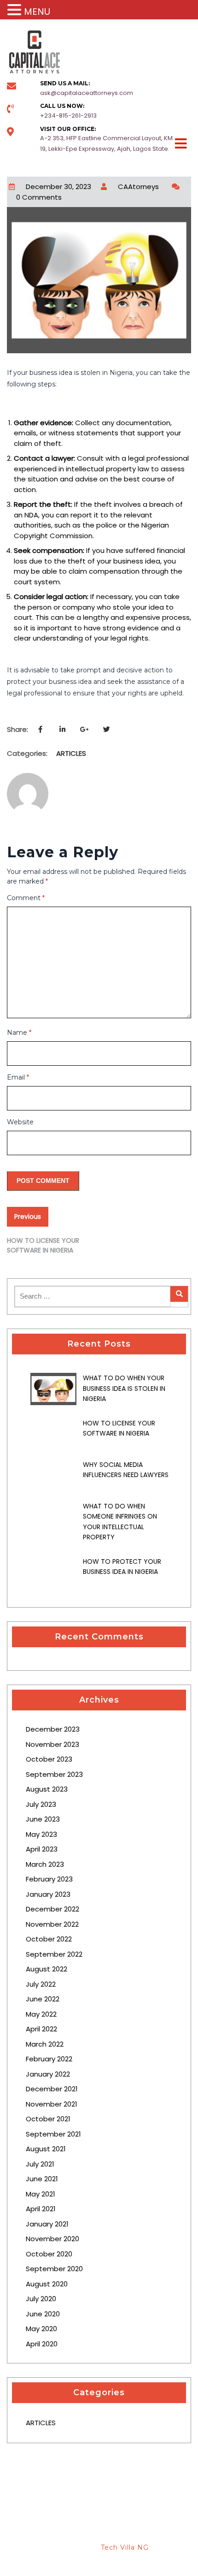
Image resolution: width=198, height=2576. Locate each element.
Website (20, 1122)
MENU (37, 12)
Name (19, 1033)
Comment (26, 898)
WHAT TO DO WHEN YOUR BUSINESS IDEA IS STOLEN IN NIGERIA (124, 1388)
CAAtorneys (138, 187)
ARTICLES (71, 753)
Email (18, 1077)
